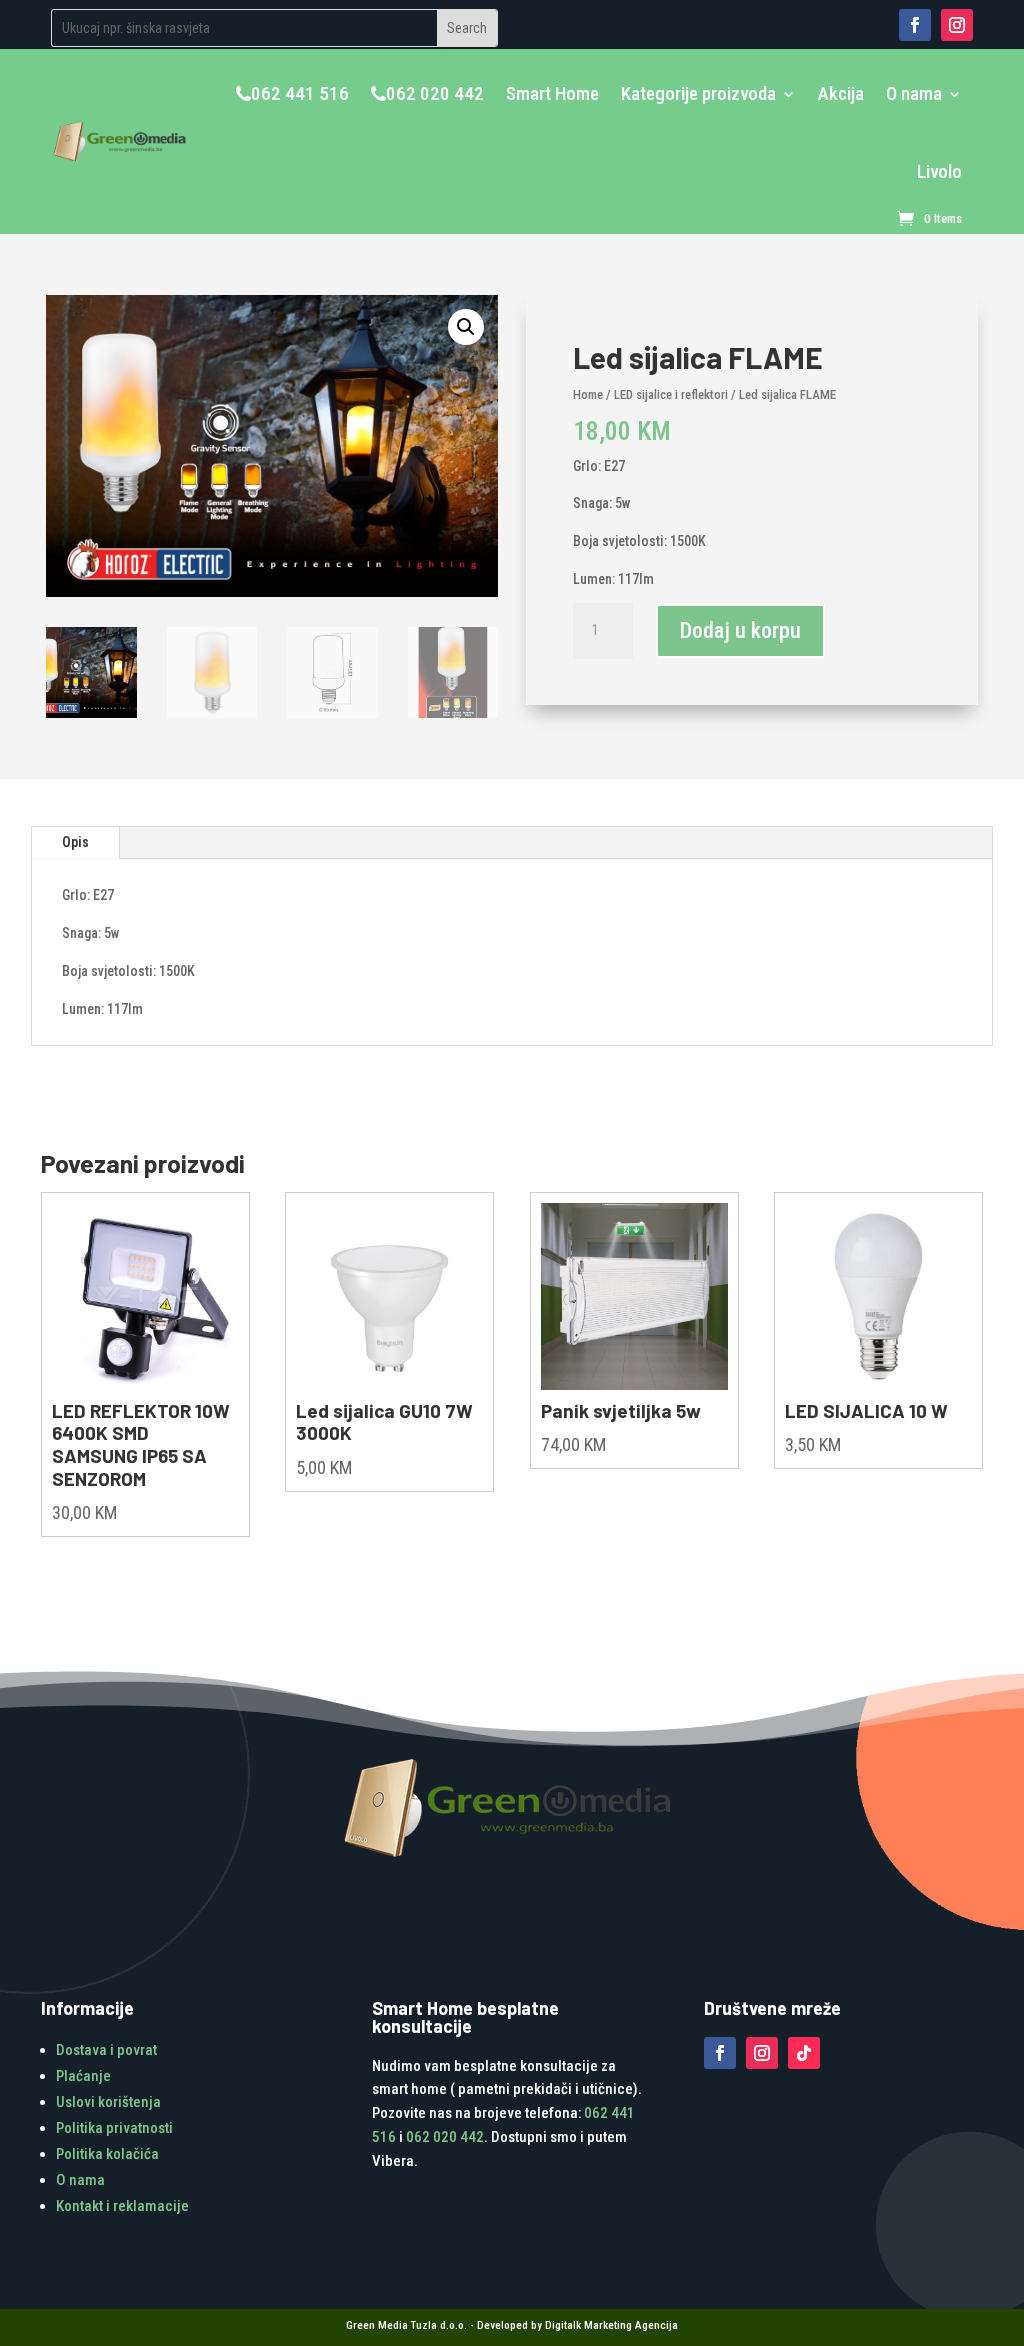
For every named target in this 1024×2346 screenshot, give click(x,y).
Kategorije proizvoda (698, 93)
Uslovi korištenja (108, 2102)
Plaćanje (83, 2076)
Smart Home (552, 93)
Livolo (939, 171)
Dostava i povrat (106, 2050)
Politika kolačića (107, 2154)
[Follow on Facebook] (915, 25)
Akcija (841, 93)
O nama (914, 93)
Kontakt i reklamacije (122, 2206)
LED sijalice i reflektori (671, 394)
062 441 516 (300, 93)
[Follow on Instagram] (957, 25)
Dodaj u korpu (740, 630)
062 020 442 (435, 93)
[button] (466, 327)
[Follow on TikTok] (804, 2053)
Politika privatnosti (114, 2128)
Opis (75, 842)
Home (588, 394)
